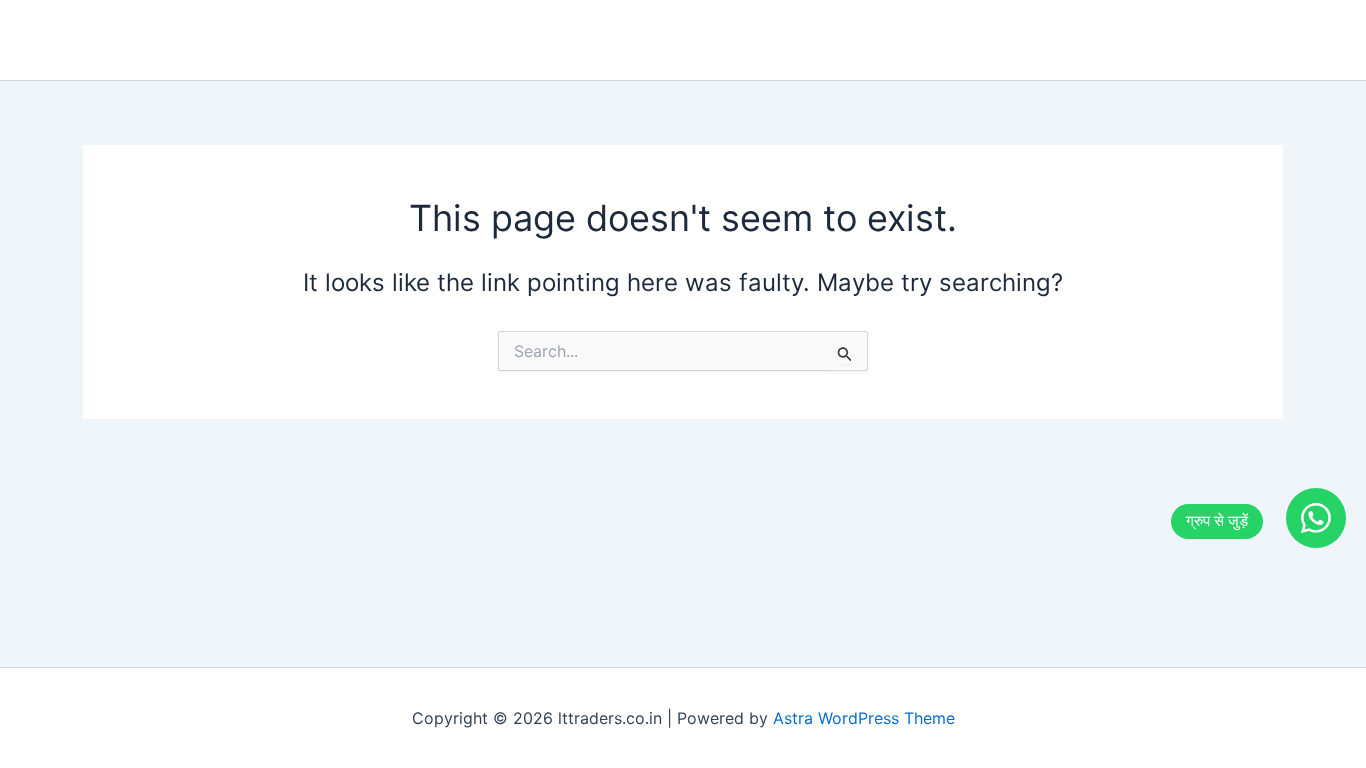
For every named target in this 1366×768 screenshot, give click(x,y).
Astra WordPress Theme (864, 718)
